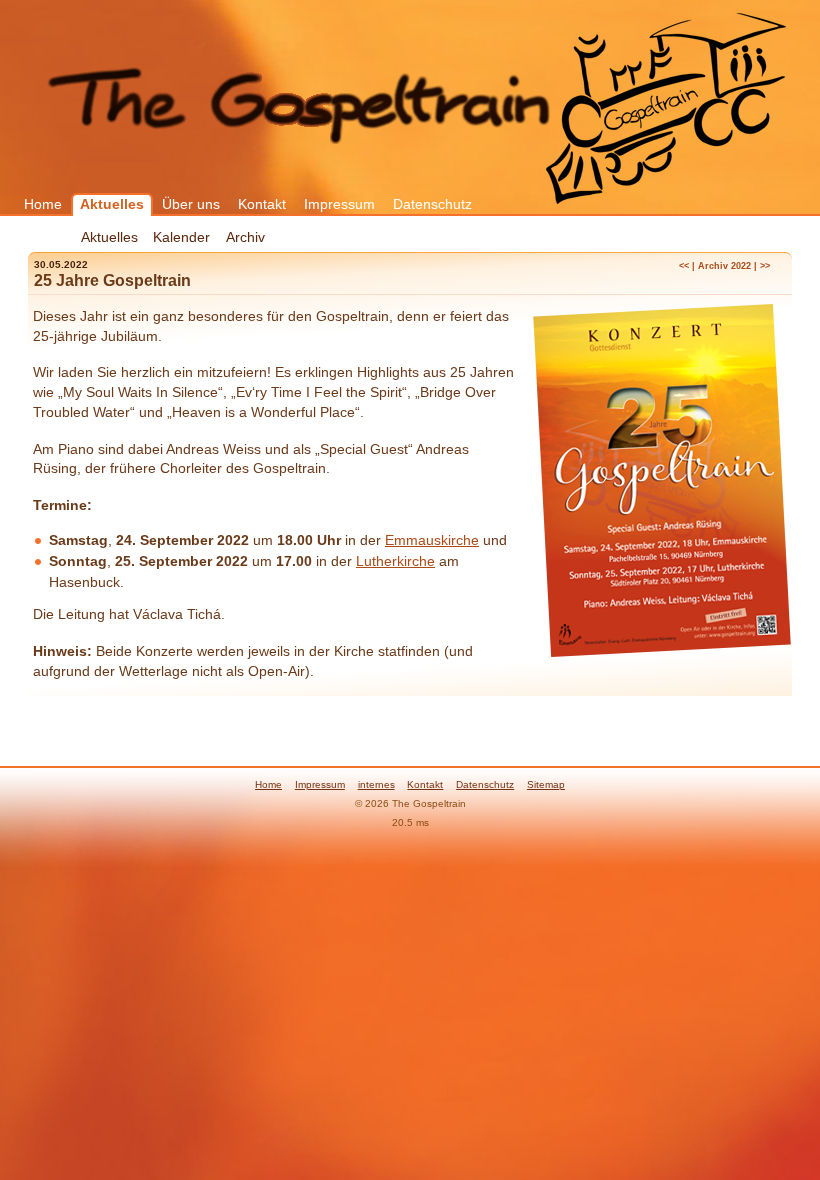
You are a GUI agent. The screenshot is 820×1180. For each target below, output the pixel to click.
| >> (762, 266)
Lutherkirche (395, 561)
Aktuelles (112, 204)
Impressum (339, 204)
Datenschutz (432, 204)
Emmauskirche (432, 540)
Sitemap (546, 784)
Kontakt (262, 204)
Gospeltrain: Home (666, 104)
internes (376, 784)
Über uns (191, 204)
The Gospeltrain (300, 102)
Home (43, 204)
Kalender (181, 237)
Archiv (245, 237)
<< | (687, 266)
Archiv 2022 (724, 266)
